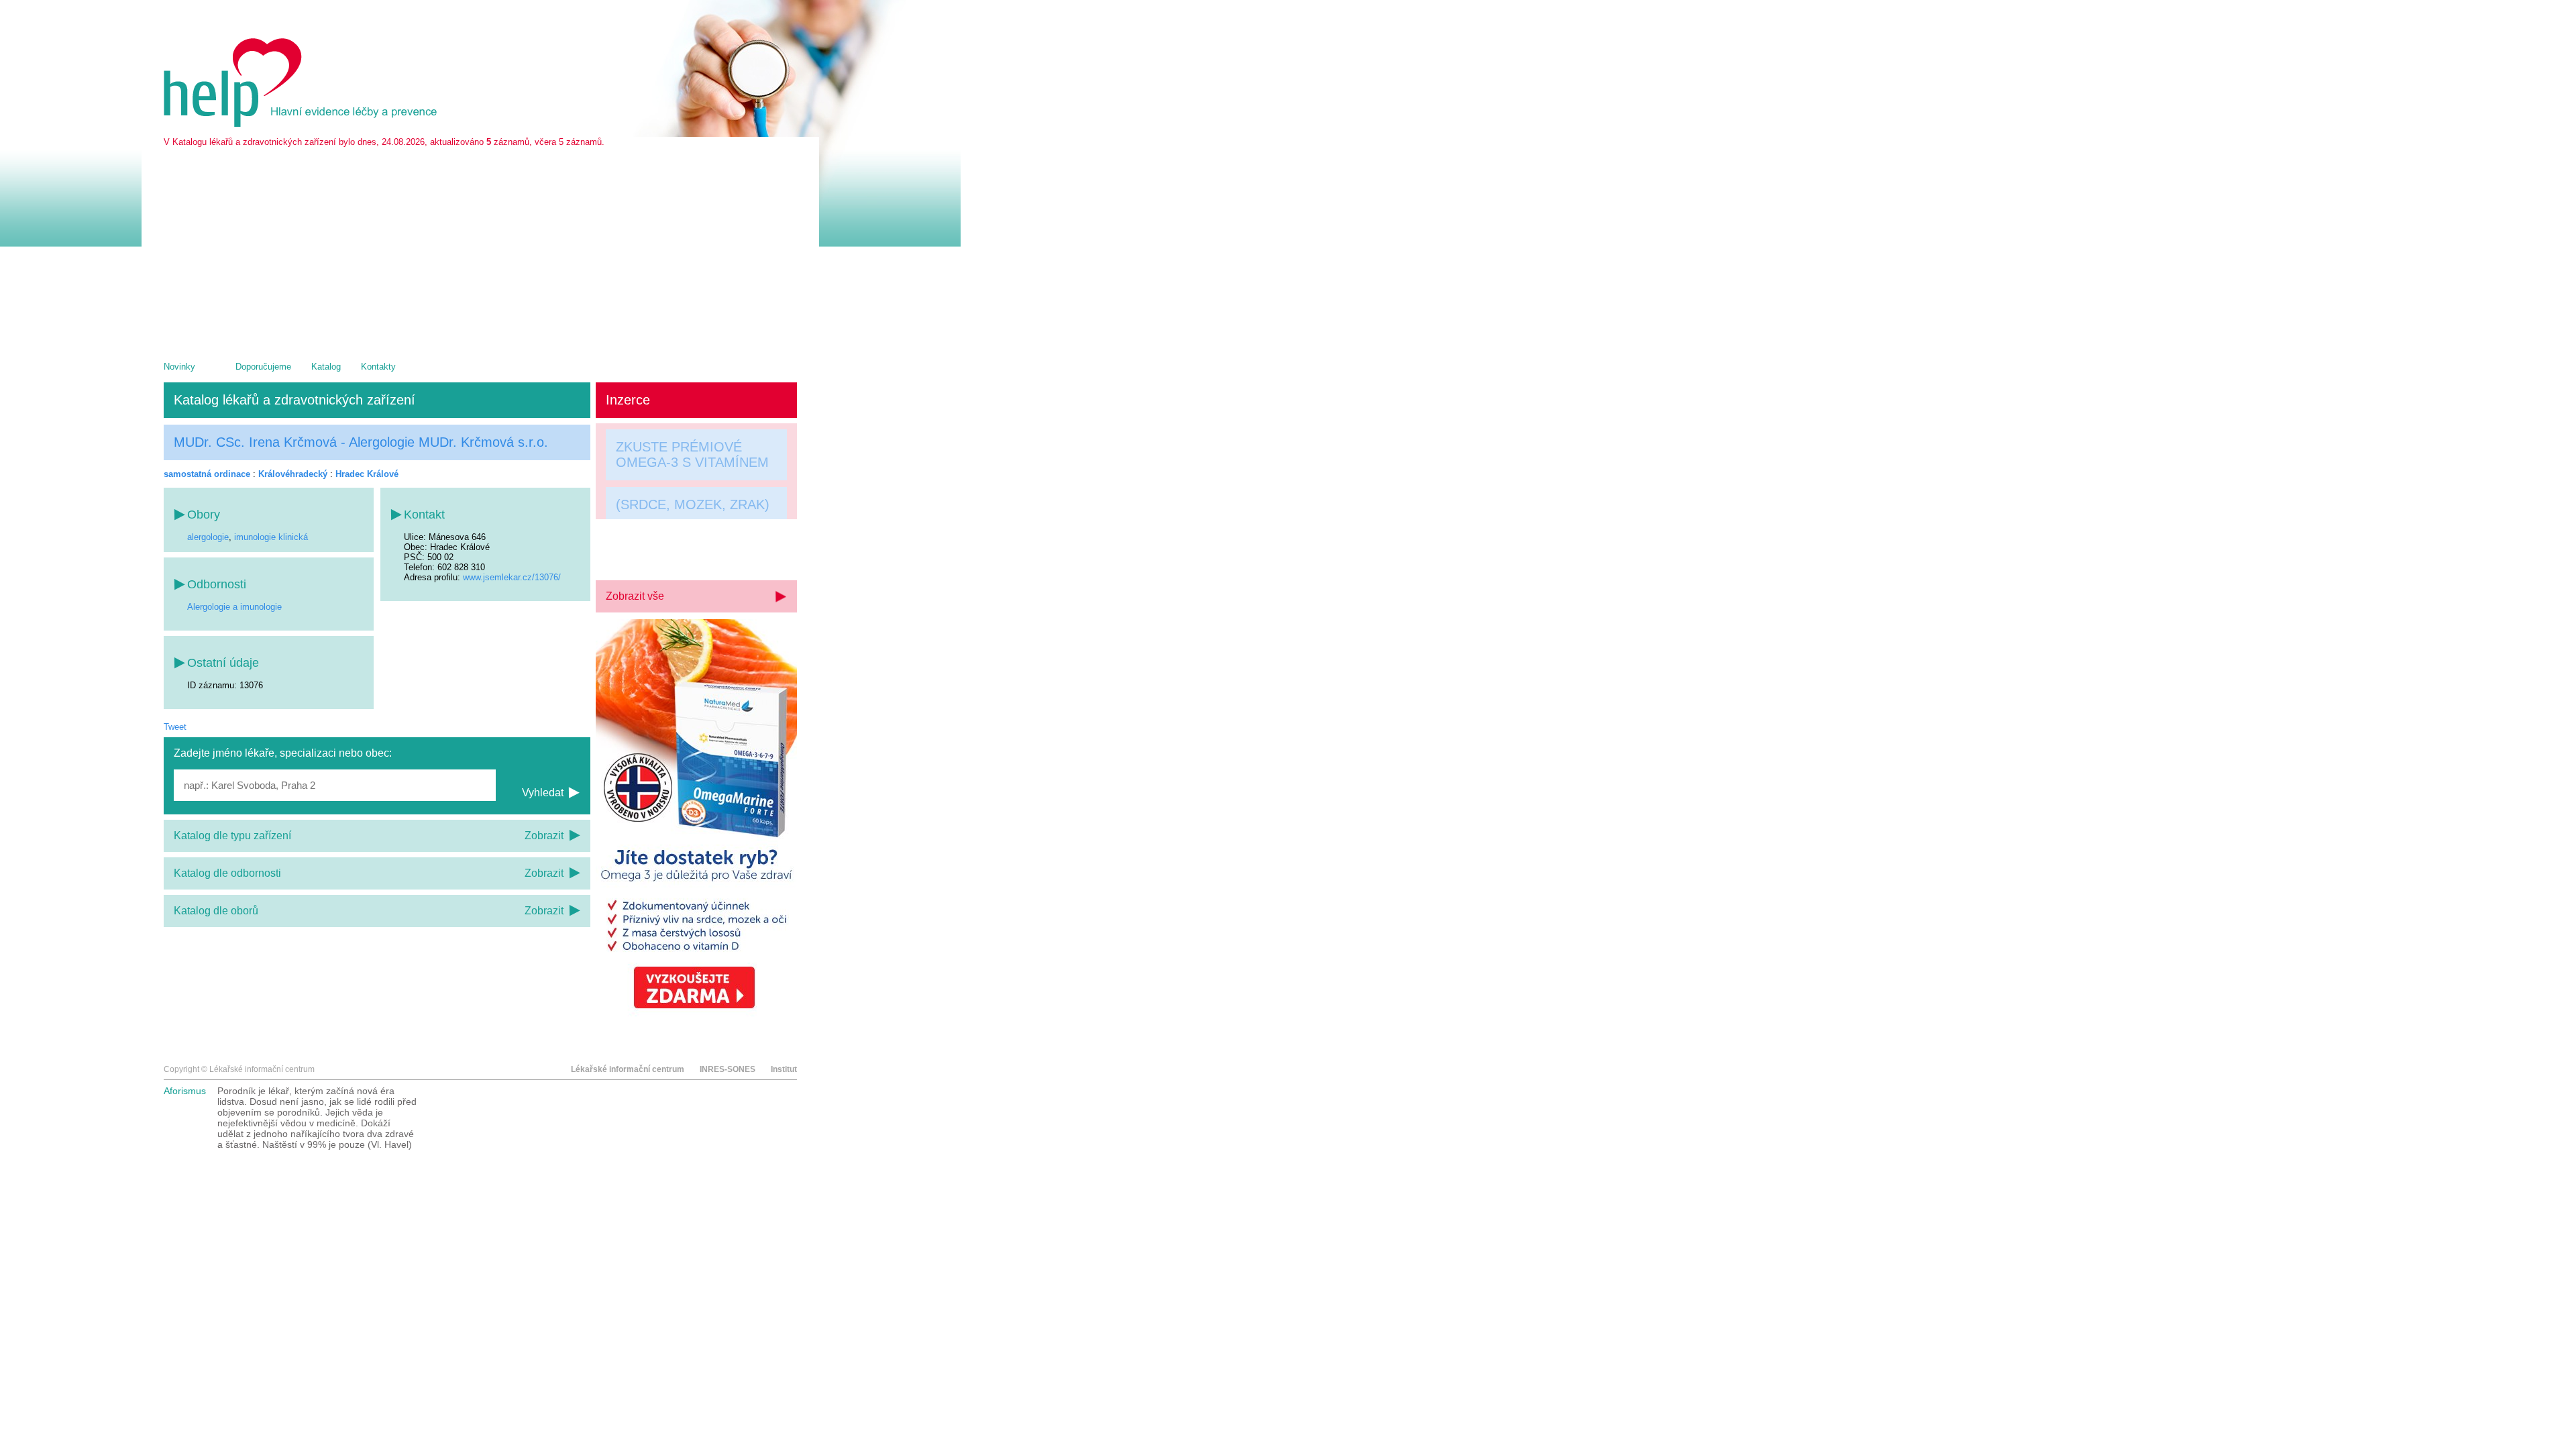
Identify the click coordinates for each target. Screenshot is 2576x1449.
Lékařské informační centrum (628, 1069)
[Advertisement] (480, 248)
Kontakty (378, 367)
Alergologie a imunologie (234, 607)
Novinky (179, 367)
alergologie (208, 537)
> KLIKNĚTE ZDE (669, 551)
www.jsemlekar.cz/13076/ (512, 577)
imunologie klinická (271, 537)
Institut (784, 1069)
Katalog (326, 367)
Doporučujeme (263, 367)
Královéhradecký (293, 474)
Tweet (175, 727)
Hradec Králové (367, 474)
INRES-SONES (728, 1069)
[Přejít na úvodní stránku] (303, 124)
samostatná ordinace (207, 474)
